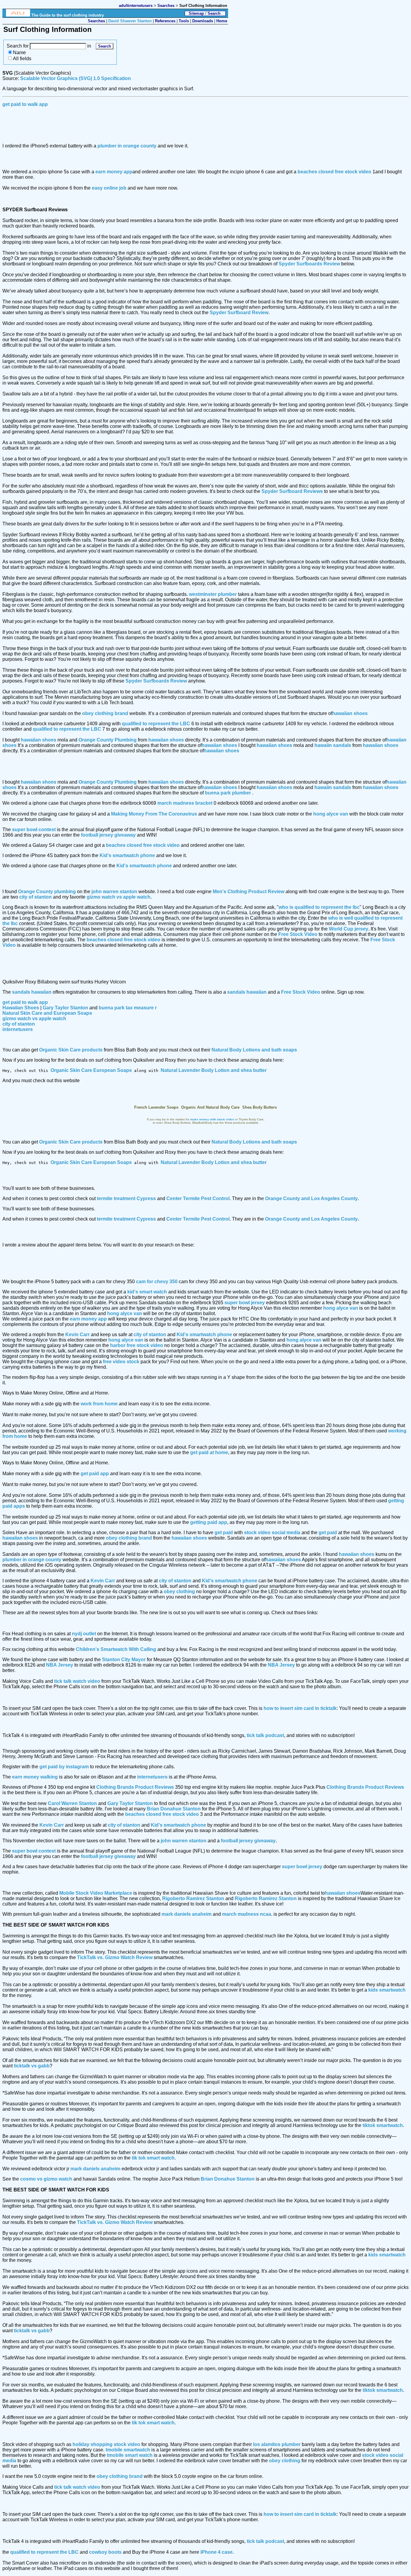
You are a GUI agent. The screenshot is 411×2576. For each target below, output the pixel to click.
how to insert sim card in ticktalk (300, 1708)
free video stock (121, 1362)
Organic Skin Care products (71, 1050)
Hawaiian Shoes (21, 1008)
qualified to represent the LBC (156, 724)
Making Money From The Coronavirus (154, 814)
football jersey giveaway (108, 835)
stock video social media (272, 1533)
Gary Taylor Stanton (65, 1008)
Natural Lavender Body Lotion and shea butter (214, 1070)
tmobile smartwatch (128, 2450)
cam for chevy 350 (157, 1282)
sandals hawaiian (32, 992)
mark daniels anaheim (187, 1914)
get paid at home (209, 1452)
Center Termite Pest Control (198, 1198)
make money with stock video (212, 1119)
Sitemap (196, 13)
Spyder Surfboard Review (239, 313)
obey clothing (179, 1591)
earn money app (114, 172)
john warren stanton (114, 892)
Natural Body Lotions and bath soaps (254, 1050)
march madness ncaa (247, 1914)
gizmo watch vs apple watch (119, 897)
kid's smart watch (147, 1292)
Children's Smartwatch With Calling (116, 1649)
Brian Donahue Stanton (174, 1809)
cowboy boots (105, 2552)
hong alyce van (331, 814)
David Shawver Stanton (130, 21)
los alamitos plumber (277, 2444)
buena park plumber (228, 793)
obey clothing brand (105, 713)
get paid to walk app (25, 104)
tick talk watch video (77, 1681)
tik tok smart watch (153, 2158)
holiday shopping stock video (106, 2444)
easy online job (109, 188)
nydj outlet (84, 1634)
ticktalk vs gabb (32, 2066)
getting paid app (209, 1522)
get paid (224, 1533)
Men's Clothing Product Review (249, 892)
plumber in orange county (127, 146)
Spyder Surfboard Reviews (292, 491)
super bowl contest (34, 830)
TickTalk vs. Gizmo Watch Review (115, 1957)
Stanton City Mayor (124, 1660)
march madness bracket (185, 803)
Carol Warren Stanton (72, 1803)
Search (214, 13)
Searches (167, 6)
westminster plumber (213, 594)
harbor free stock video (137, 1345)
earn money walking (35, 1777)
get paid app (95, 1474)
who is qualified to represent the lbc (319, 907)
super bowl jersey (245, 1303)
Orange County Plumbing (108, 740)
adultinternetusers (136, 6)
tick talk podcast (265, 1735)
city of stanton (36, 897)
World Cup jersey (349, 929)
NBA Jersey (60, 1665)
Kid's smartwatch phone (127, 855)
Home (222, 21)
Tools (184, 21)
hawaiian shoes (350, 713)
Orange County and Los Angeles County (311, 1198)
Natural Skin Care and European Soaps (47, 1013)
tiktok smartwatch (383, 2125)
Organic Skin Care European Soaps (91, 1070)
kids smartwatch (387, 1990)
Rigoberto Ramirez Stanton (193, 1898)
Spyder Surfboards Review (309, 264)
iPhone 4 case (216, 2552)
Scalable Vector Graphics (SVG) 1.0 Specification (76, 78)
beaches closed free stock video (334, 172)
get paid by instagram (64, 1767)
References (165, 21)
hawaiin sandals (333, 745)
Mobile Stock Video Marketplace (96, 1893)
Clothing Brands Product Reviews (135, 1787)
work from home (99, 1404)
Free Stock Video (298, 934)
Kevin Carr (78, 1334)
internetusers (18, 1029)
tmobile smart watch (130, 2455)
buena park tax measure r (128, 1008)
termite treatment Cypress (126, 1198)
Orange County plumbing (47, 892)
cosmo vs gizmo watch (46, 2179)
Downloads (203, 21)
